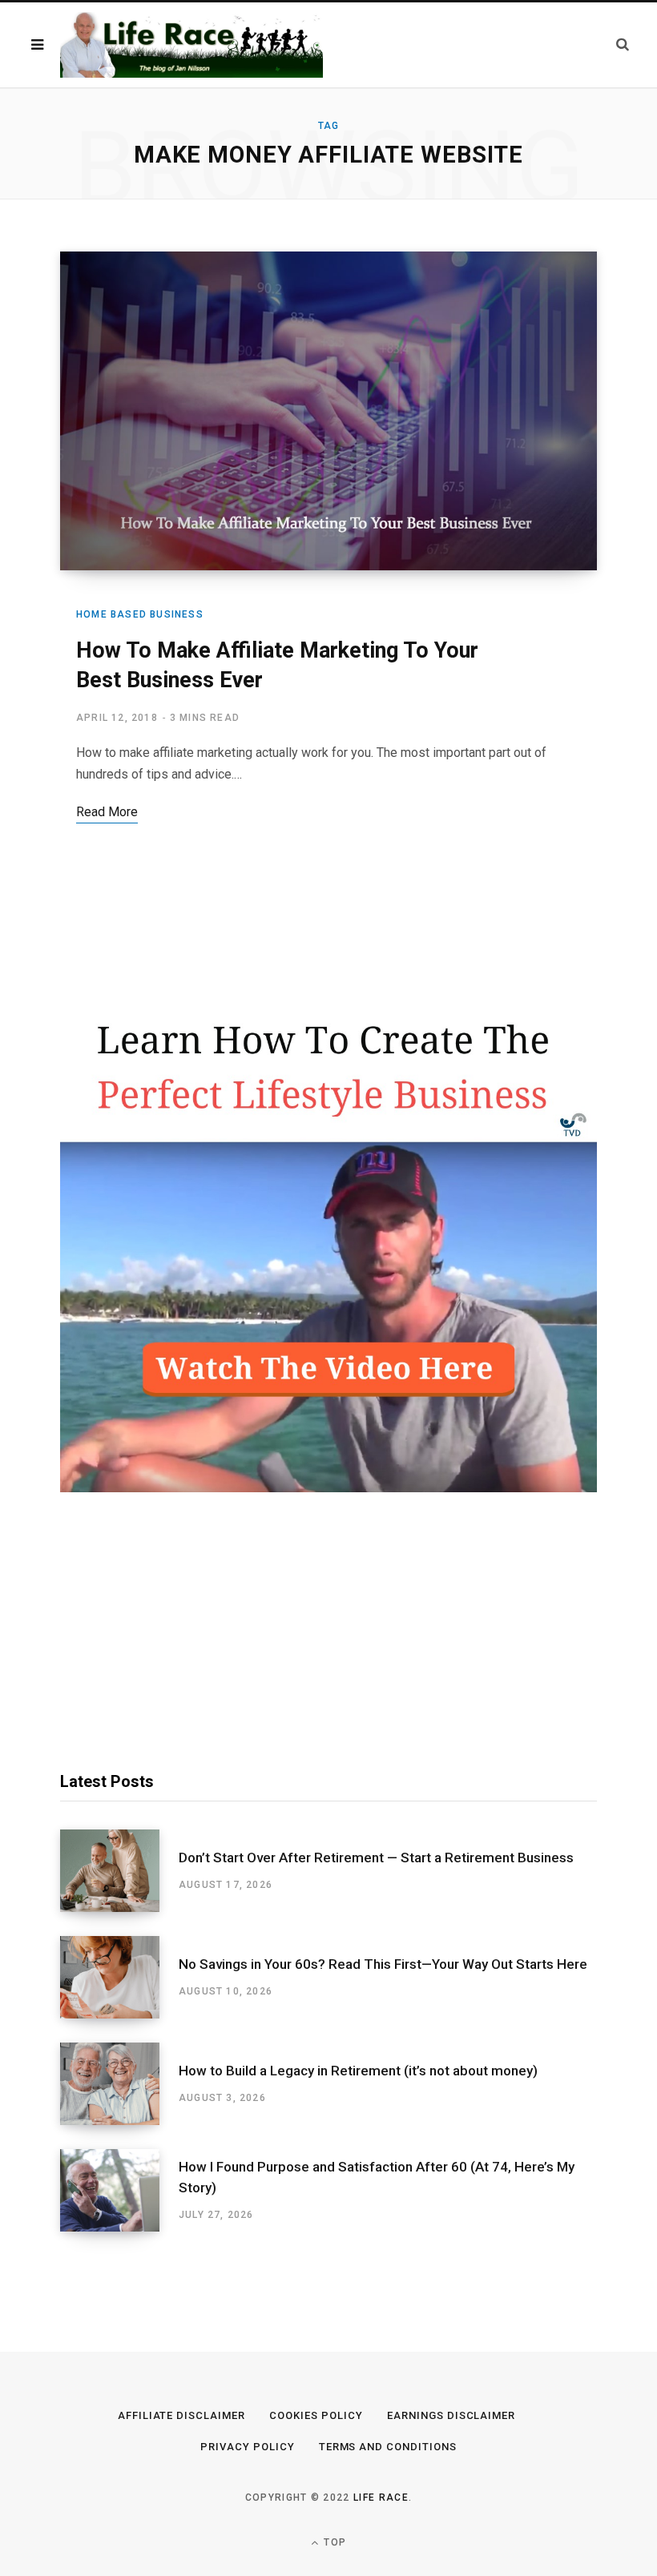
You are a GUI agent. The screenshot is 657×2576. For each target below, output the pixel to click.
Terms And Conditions (388, 2447)
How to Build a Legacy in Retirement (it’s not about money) (358, 2071)
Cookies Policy (316, 2415)
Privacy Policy (248, 2447)
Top (333, 2542)
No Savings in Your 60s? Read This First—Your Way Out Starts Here (383, 1964)
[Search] (623, 44)
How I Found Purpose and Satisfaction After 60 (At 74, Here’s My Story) (377, 2177)
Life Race (381, 2498)
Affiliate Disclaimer (182, 2415)
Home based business (140, 614)
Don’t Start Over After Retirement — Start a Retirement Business (376, 1858)
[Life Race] (191, 45)
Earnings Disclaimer (451, 2415)
